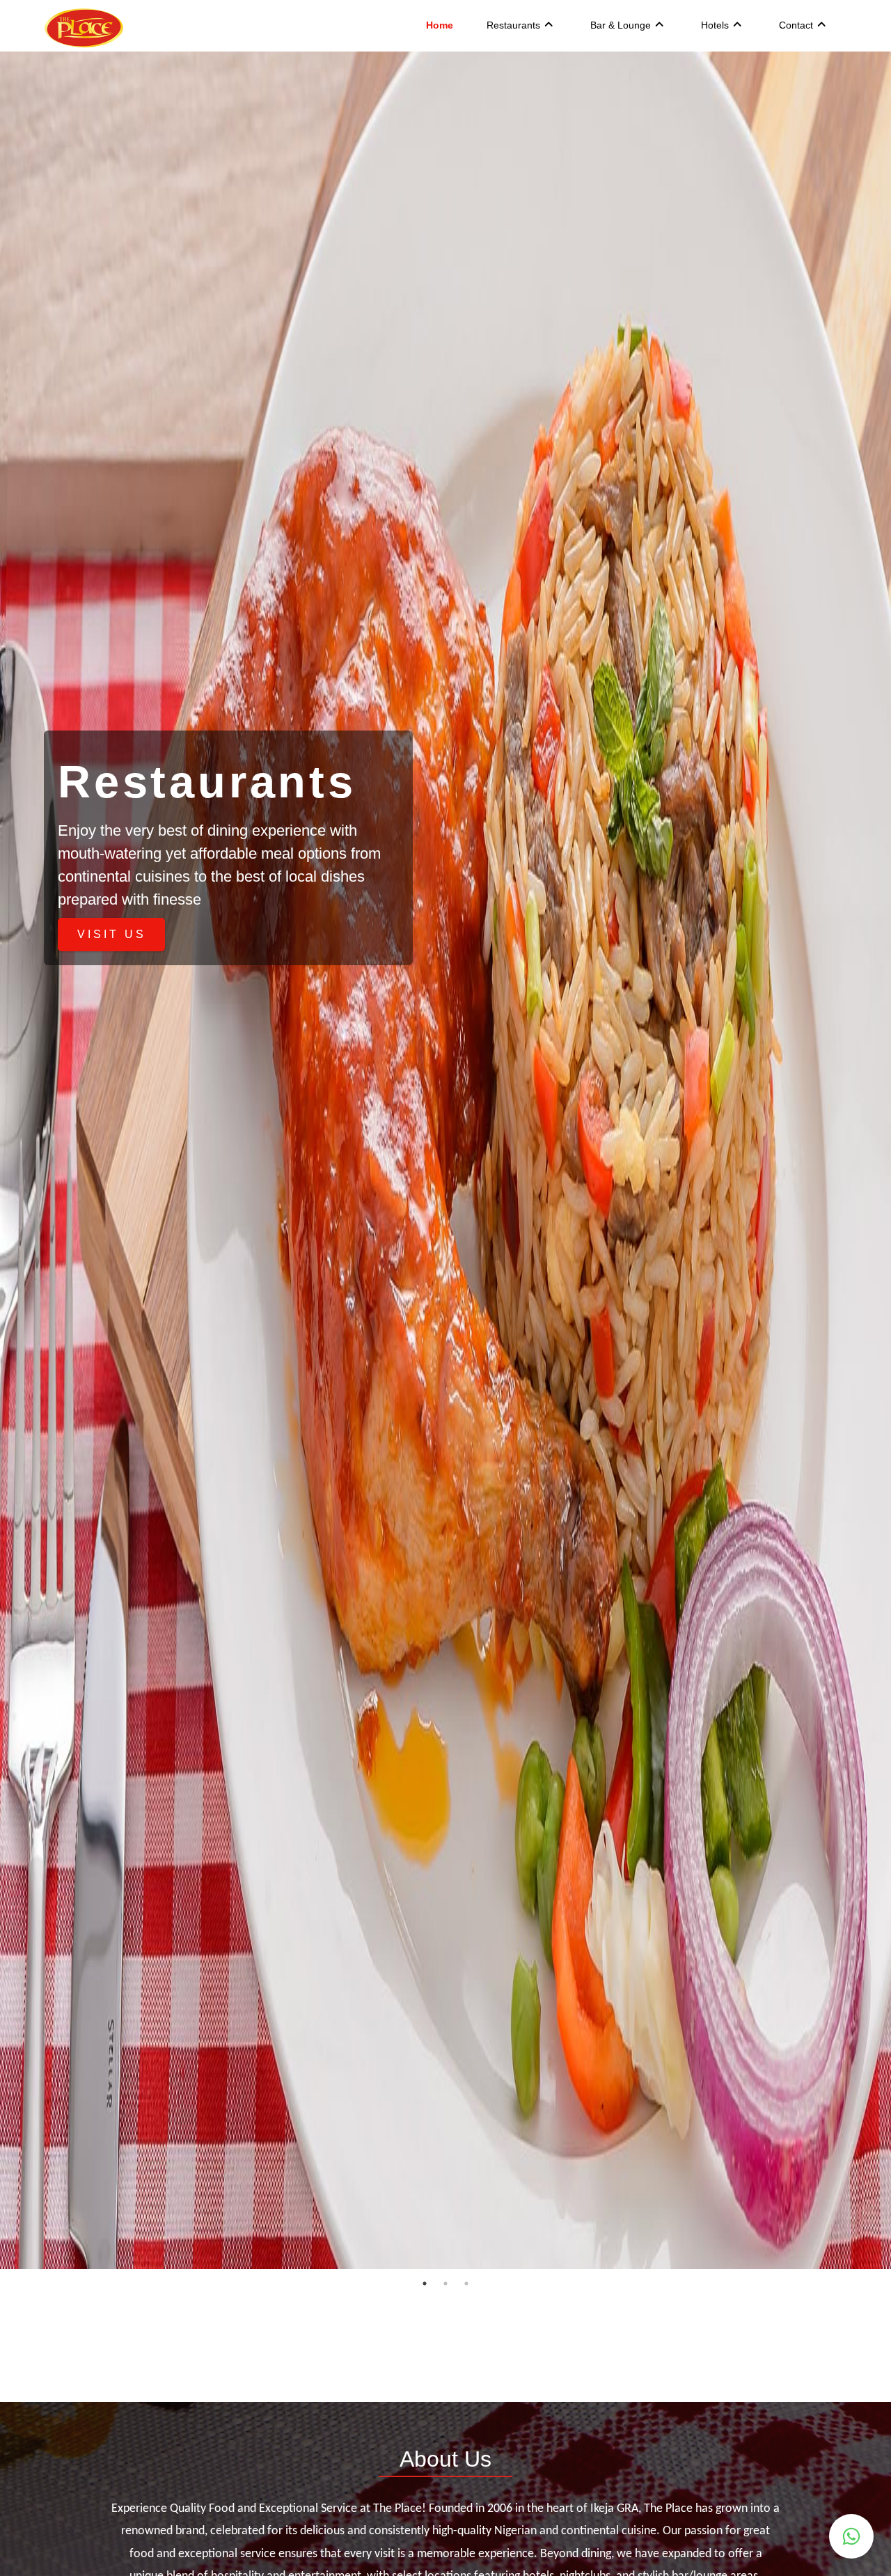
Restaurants (513, 25)
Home (440, 25)
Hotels (715, 25)
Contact (796, 25)
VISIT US (112, 934)
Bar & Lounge (621, 25)
